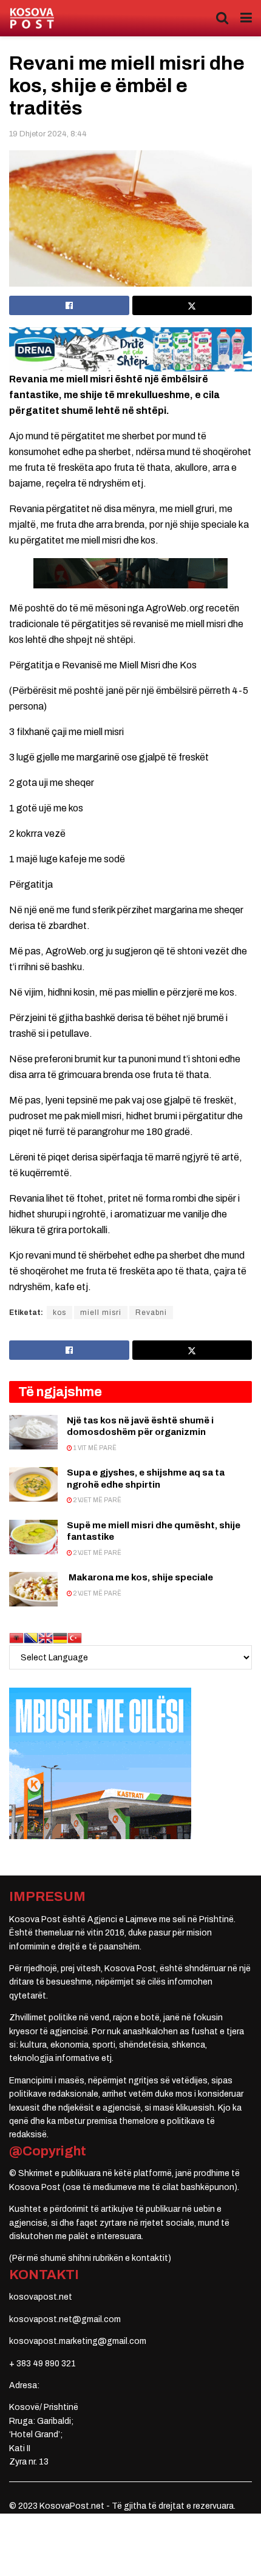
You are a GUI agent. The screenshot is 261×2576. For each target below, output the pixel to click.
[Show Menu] (246, 18)
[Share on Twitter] (192, 305)
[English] (46, 1638)
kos (59, 1313)
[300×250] (100, 1763)
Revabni (151, 1313)
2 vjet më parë (97, 1500)
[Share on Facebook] (69, 305)
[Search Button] (222, 18)
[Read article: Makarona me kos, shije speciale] (33, 1589)
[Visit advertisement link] (130, 349)
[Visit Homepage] (32, 18)
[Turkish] (75, 1638)
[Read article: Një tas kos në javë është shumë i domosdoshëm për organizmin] (33, 1432)
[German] (60, 1638)
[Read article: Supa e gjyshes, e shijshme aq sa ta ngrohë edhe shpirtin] (33, 1484)
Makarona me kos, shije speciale (140, 1577)
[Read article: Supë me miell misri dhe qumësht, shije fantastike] (33, 1537)
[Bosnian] (31, 1638)
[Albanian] (16, 1638)
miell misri (101, 1313)
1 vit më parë (94, 1448)
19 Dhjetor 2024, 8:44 (48, 134)
